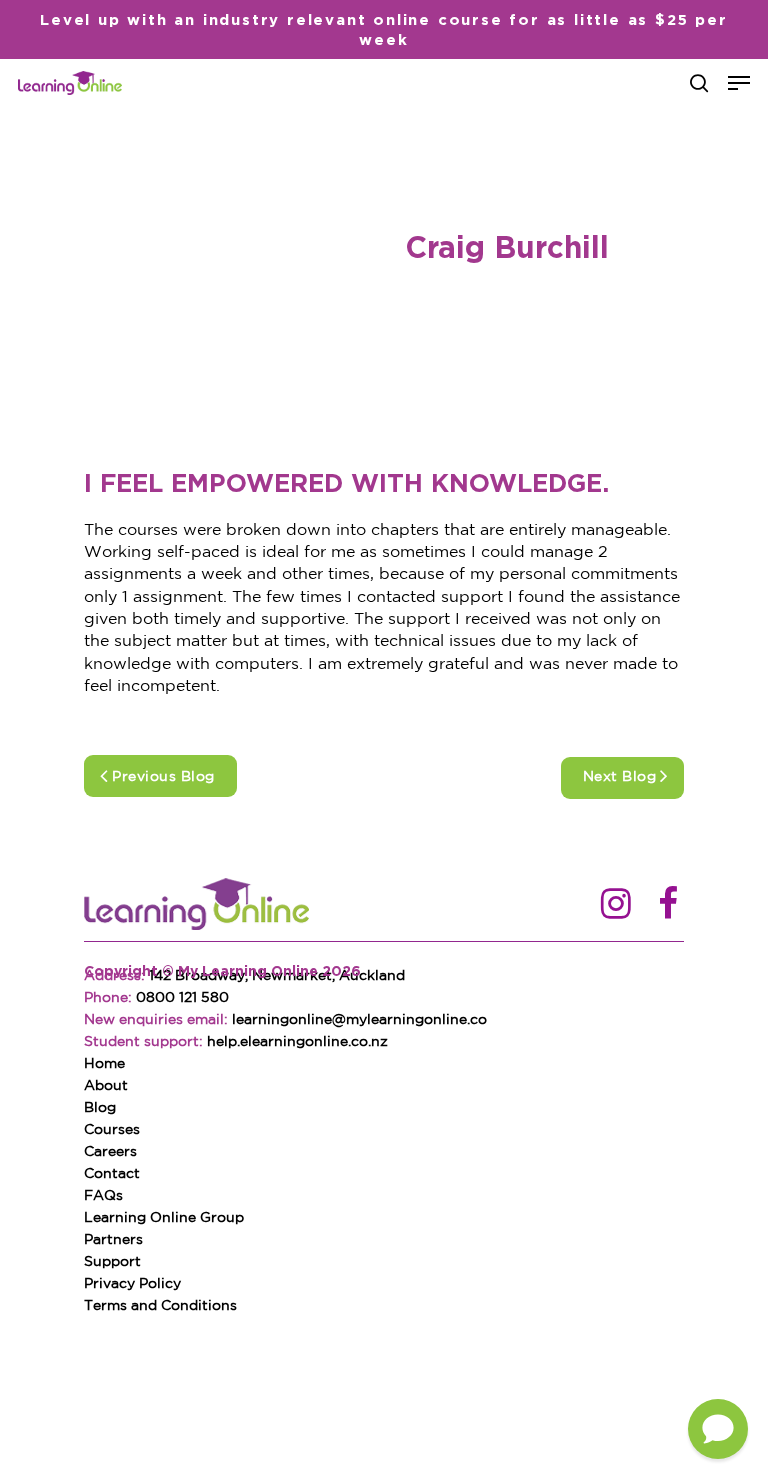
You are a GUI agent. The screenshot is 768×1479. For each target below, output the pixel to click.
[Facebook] (668, 906)
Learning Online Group (164, 1218)
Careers (110, 1152)
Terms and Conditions (160, 1306)
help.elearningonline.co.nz (297, 1042)
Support (112, 1262)
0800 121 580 (182, 998)
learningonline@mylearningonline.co (359, 1020)
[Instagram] (616, 906)
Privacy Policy (132, 1284)
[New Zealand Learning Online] (196, 906)
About (106, 1086)
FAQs (103, 1196)
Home (104, 1064)
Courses (112, 1130)
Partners (113, 1240)
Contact (112, 1174)
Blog (100, 1108)
